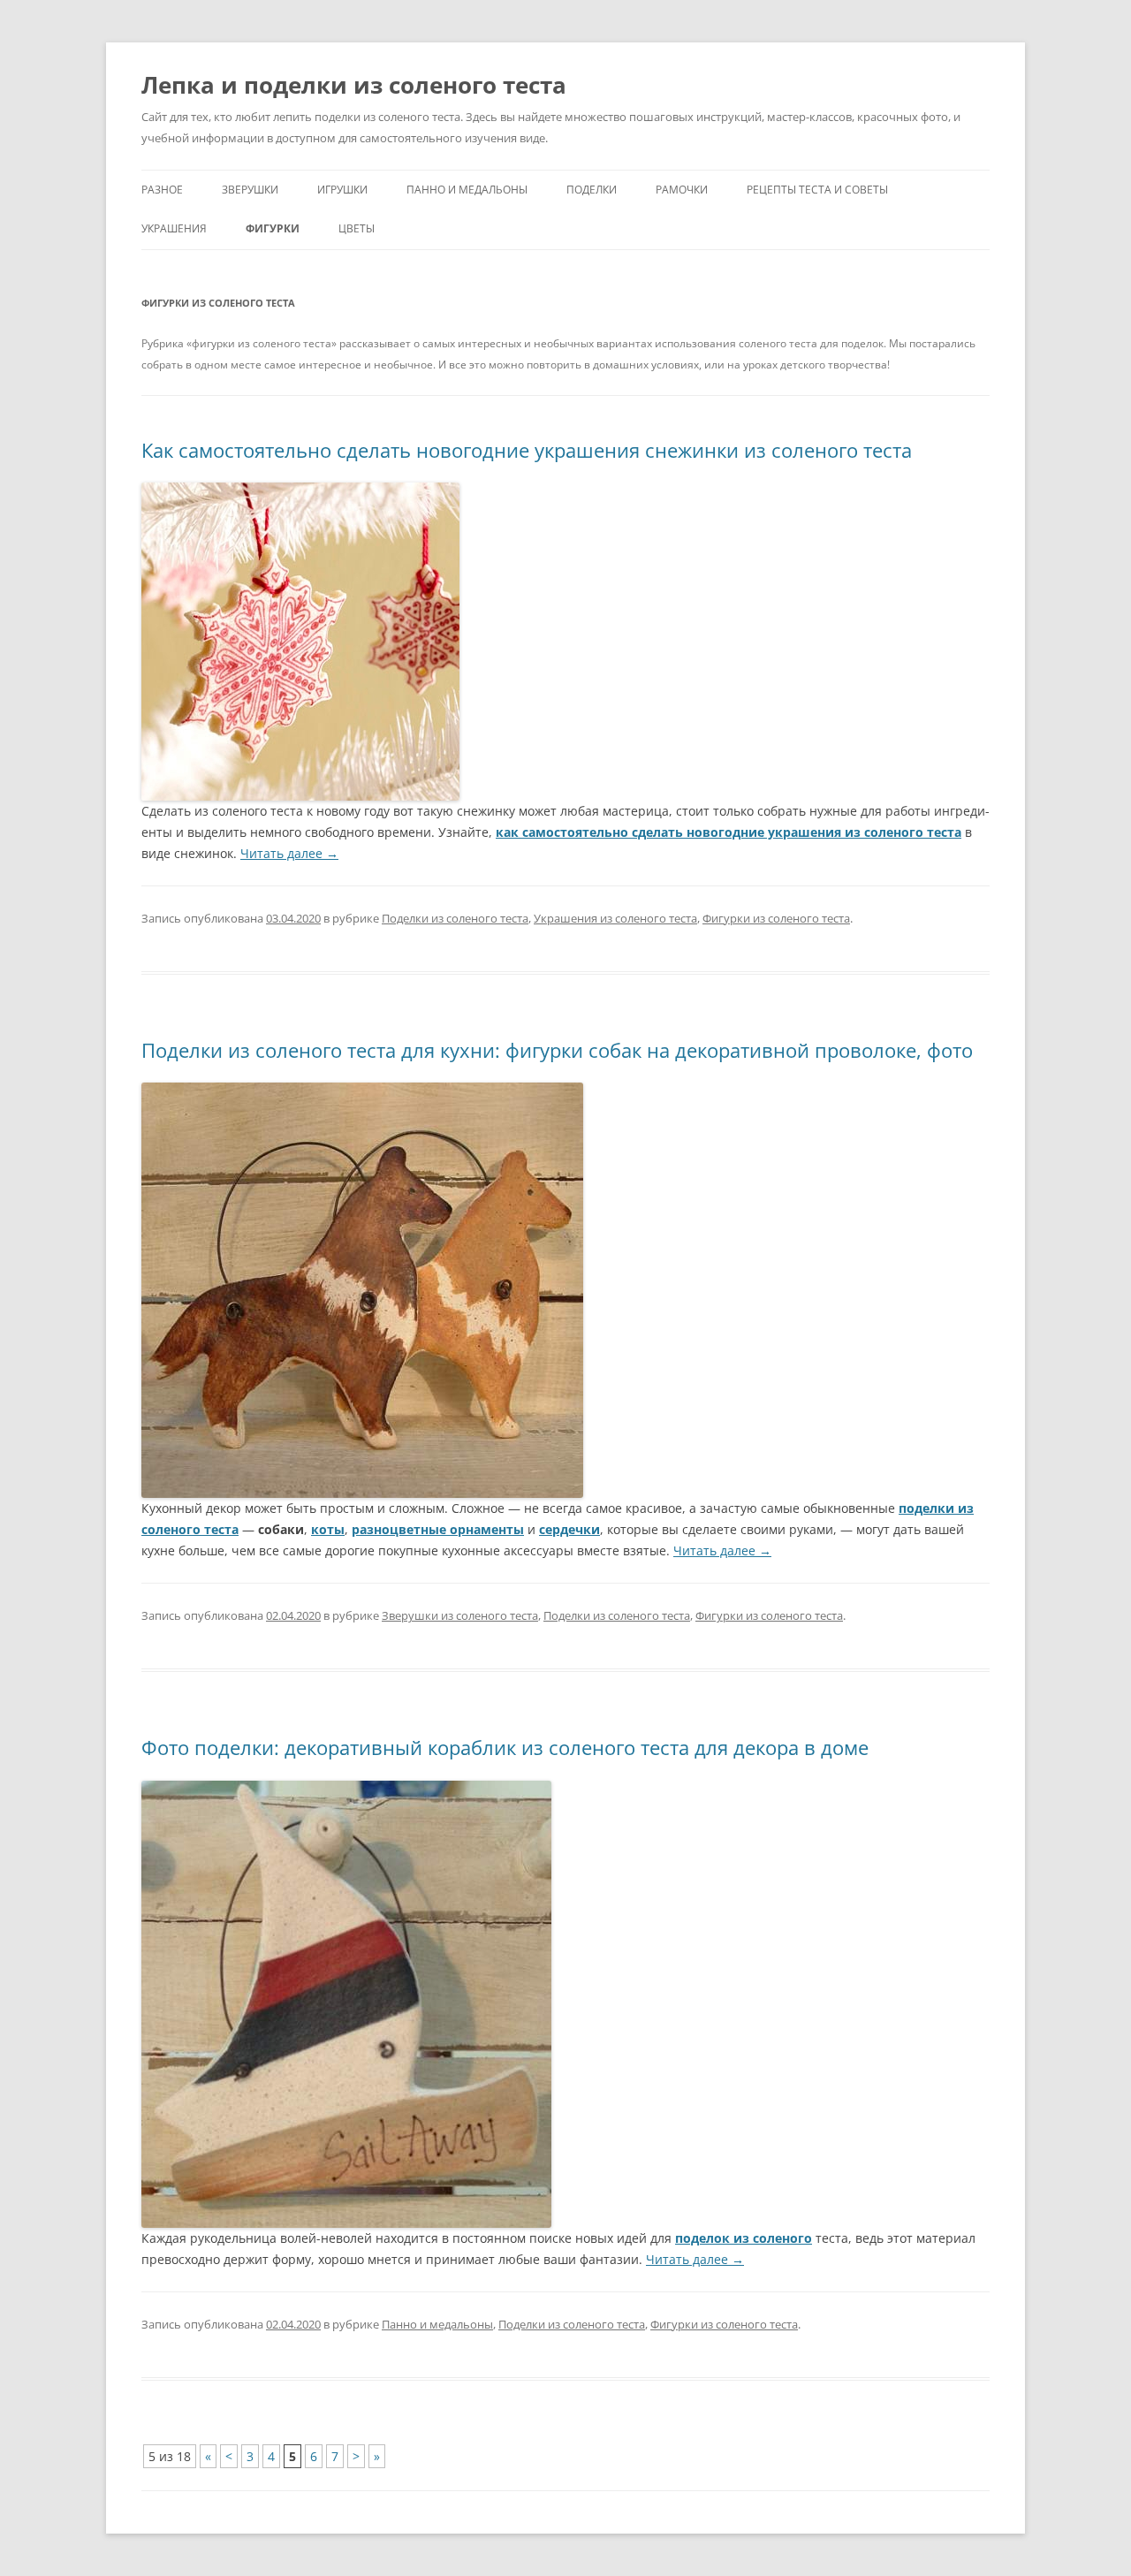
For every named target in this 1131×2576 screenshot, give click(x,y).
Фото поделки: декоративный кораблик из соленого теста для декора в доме (505, 1747)
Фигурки (273, 228)
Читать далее (289, 853)
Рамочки (682, 190)
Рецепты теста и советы (817, 190)
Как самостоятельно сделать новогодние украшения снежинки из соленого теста (527, 450)
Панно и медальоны (467, 190)
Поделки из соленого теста (455, 918)
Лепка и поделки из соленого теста (354, 85)
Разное (162, 190)
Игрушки (342, 190)
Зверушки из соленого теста (460, 1615)
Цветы (357, 228)
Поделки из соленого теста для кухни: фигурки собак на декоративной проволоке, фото (557, 1050)
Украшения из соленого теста (615, 918)
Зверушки (250, 190)
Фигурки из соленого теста (776, 918)
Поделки (592, 190)
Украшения (174, 228)
